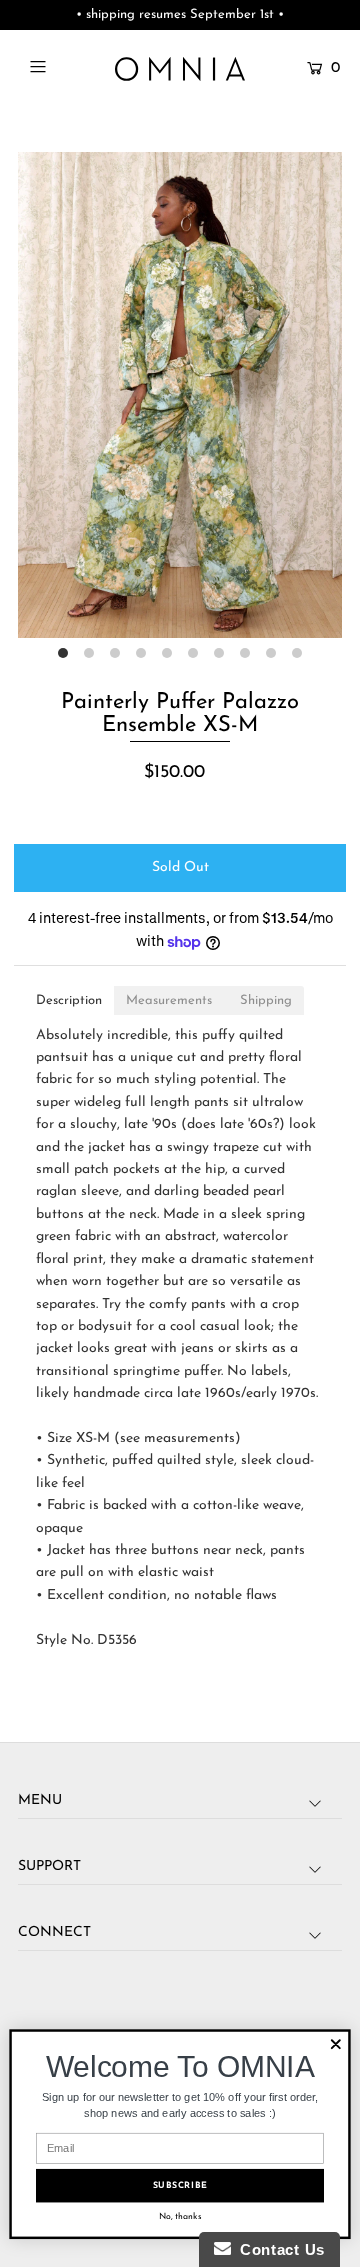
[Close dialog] (336, 2044)
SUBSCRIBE (180, 2185)
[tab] (69, 1000)
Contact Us (278, 2249)
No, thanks (180, 2216)
